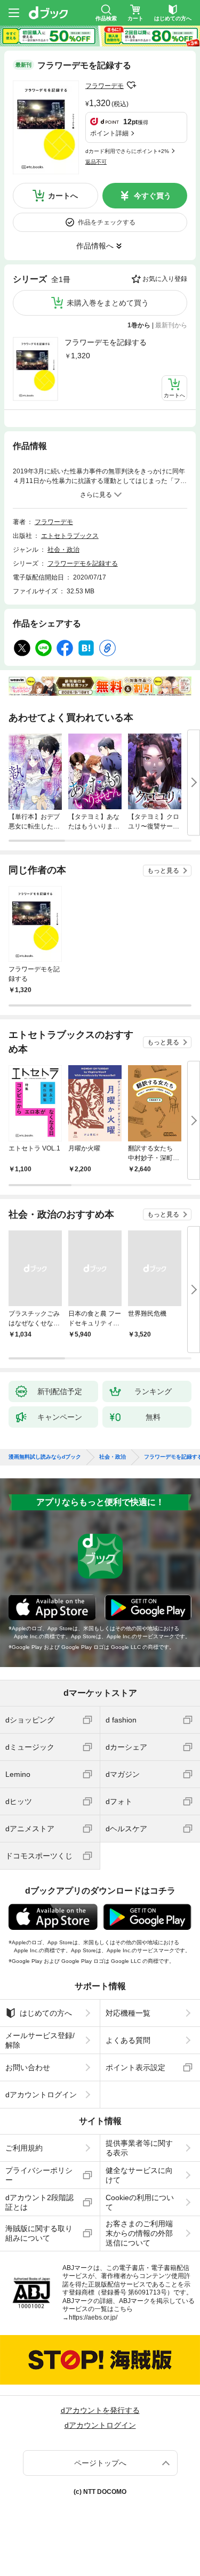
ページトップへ (100, 2463)
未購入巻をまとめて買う (108, 303)
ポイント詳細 (109, 133)
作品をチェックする (107, 222)
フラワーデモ (105, 86)
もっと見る (163, 871)
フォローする (131, 85)
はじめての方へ (46, 2013)
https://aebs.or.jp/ (93, 2317)
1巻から (139, 325)
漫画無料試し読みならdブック (45, 1457)
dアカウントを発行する (100, 2410)
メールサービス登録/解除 (40, 2040)
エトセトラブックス (70, 536)
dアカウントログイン (41, 2095)
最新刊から (171, 325)
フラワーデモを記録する (106, 342)
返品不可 (96, 162)
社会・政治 (63, 550)
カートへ (63, 196)
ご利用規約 (24, 2148)
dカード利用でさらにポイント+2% (127, 151)
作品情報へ (95, 246)
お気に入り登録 (165, 279)
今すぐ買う (153, 196)
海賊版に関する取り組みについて (39, 2233)
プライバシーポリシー (39, 2175)
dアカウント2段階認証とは (39, 2202)
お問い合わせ (28, 2067)
